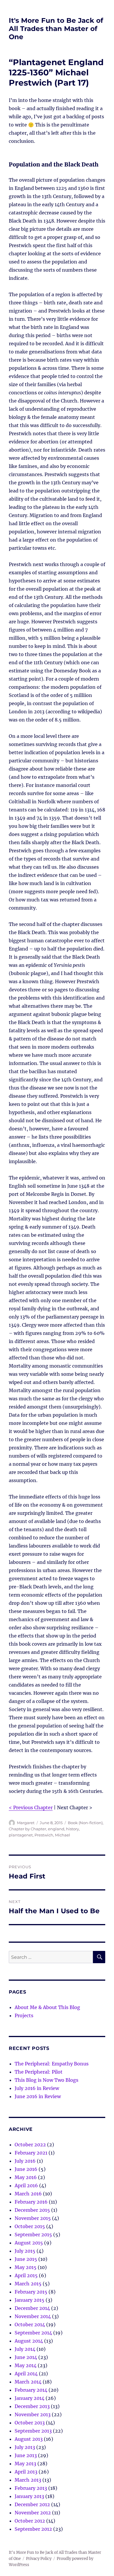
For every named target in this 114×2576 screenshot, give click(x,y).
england (56, 1829)
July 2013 (25, 2447)
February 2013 (31, 2488)
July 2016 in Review (37, 2088)
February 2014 (31, 2390)
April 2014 (26, 2374)
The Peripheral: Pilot (39, 2072)
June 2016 (26, 2169)
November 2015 (33, 2218)
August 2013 (29, 2439)
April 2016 (26, 2185)
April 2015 (26, 2275)
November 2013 (33, 2414)
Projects (24, 2015)
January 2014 (30, 2398)
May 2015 (26, 2267)
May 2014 (26, 2365)
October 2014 (30, 2325)
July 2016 (25, 2161)
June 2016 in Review (38, 2096)
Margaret (26, 1823)
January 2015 (30, 2300)
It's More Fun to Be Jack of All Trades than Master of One (56, 29)
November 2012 (33, 2513)
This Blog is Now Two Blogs (46, 2080)
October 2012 (30, 2521)
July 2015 (25, 2251)
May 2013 (25, 2464)
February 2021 (31, 2153)
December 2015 (32, 2210)
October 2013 (30, 2423)
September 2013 (33, 2431)
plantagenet (21, 1835)
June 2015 (26, 2259)
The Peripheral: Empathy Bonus (52, 2064)
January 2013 (29, 2496)
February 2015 (31, 2292)
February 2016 (31, 2202)
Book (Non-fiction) (85, 1823)
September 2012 (33, 2529)
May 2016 (26, 2177)
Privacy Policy (39, 2559)
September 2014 (33, 2333)
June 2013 (26, 2455)
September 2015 (33, 2235)
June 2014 (26, 2357)
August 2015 (29, 2243)
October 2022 (30, 2145)
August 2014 (29, 2341)
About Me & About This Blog (47, 2007)
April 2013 (26, 2472)
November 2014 (33, 2316)
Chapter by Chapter (27, 1829)
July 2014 (25, 2349)
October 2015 (30, 2226)
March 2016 (28, 2194)
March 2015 (28, 2284)
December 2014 (32, 2308)
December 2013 (32, 2406)
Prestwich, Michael (52, 1835)
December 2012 (32, 2504)
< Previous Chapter (31, 1807)
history (72, 1829)
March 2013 (28, 2480)
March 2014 (28, 2382)
